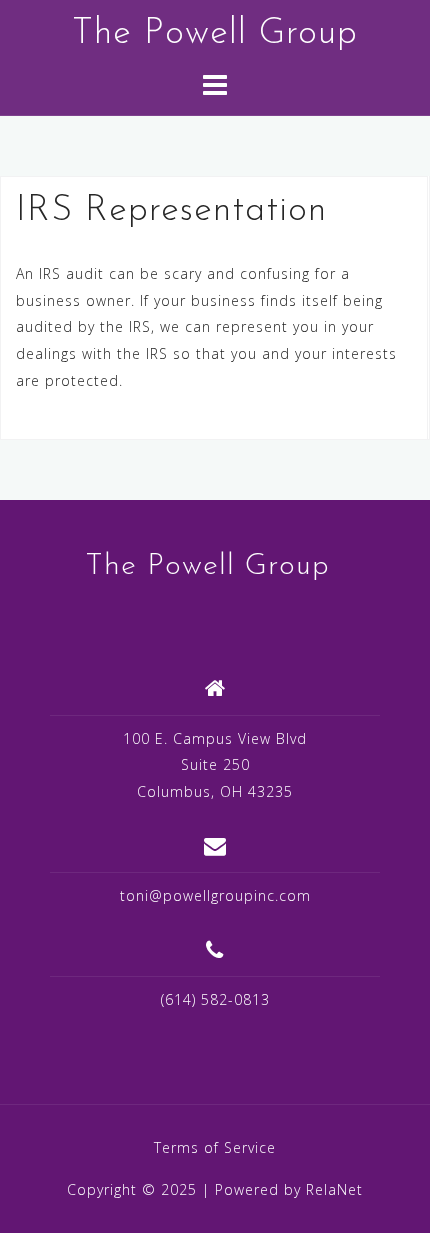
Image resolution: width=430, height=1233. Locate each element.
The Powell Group (215, 34)
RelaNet (334, 1189)
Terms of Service (215, 1147)
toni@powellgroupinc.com (215, 895)
